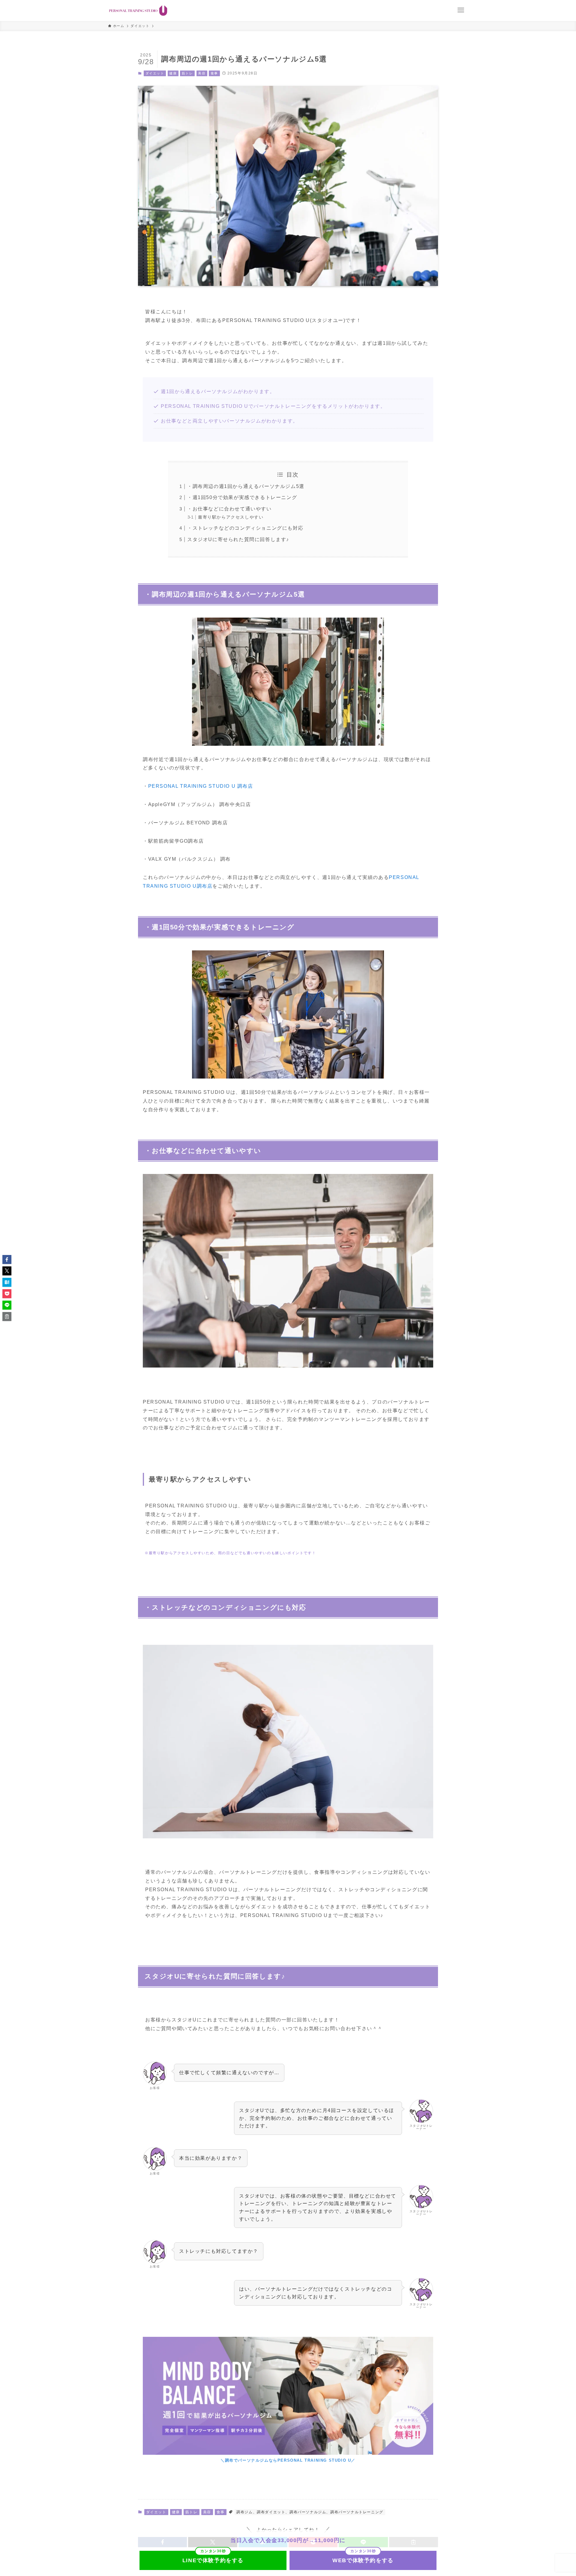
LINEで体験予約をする (213, 2560)
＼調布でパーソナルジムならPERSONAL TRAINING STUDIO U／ (288, 2460)
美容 (202, 73)
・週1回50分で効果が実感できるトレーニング (242, 497)
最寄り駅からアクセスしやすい (231, 517)
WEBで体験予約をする (363, 2560)
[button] (7, 1259)
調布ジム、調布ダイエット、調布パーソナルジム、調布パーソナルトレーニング (310, 2512)
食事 (214, 73)
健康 (173, 73)
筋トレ (187, 73)
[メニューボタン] (461, 10)
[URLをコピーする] (7, 1317)
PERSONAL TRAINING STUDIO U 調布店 (201, 786)
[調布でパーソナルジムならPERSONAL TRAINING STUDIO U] (138, 11)
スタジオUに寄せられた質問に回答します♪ (238, 539)
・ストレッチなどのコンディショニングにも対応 (245, 528)
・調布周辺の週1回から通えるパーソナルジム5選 (246, 486)
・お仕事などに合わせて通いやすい (229, 509)
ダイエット (155, 73)
